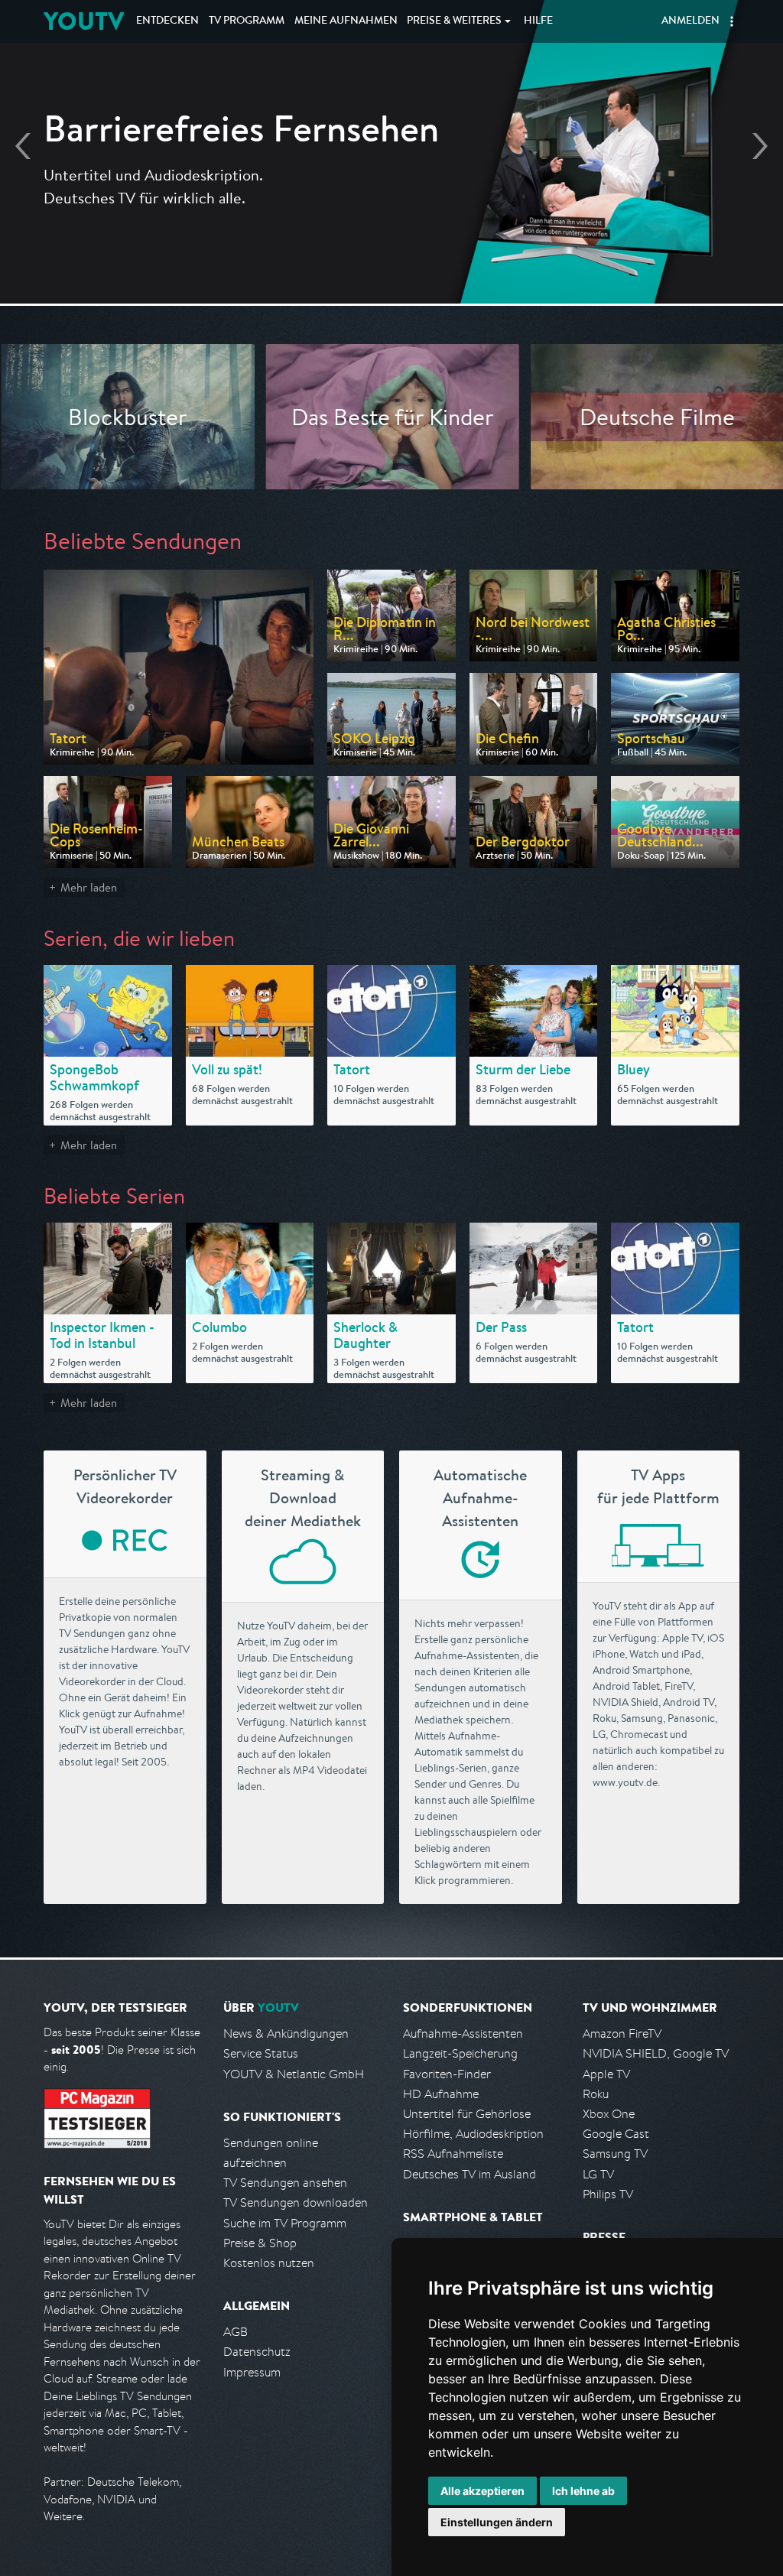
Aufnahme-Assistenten (463, 2034)
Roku (596, 2094)
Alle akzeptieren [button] (482, 2491)
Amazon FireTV (622, 2034)
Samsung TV (615, 2154)
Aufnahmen (346, 21)
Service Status (261, 2053)
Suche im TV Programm (285, 2223)
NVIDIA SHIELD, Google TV (656, 2053)
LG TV (598, 2174)
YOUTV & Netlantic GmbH (294, 2074)
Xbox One (609, 2114)
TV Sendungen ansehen (285, 2183)
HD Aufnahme (441, 2094)
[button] (732, 21)
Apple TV (606, 2074)
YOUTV (84, 21)
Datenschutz (257, 2352)
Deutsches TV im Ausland (469, 2174)
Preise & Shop (260, 2243)
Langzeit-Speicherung (460, 2053)
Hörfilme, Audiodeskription (473, 2134)
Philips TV (608, 2194)
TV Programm (247, 21)
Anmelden (690, 21)
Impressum (252, 2372)
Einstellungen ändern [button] (497, 2522)
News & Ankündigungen (286, 2034)
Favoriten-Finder (447, 2074)
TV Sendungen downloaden (296, 2202)
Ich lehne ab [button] (583, 2491)
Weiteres (454, 21)
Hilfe (538, 21)
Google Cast (616, 2134)
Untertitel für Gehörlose (467, 2114)
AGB (236, 2332)
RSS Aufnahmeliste (453, 2154)
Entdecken (167, 21)
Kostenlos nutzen (269, 2263)
